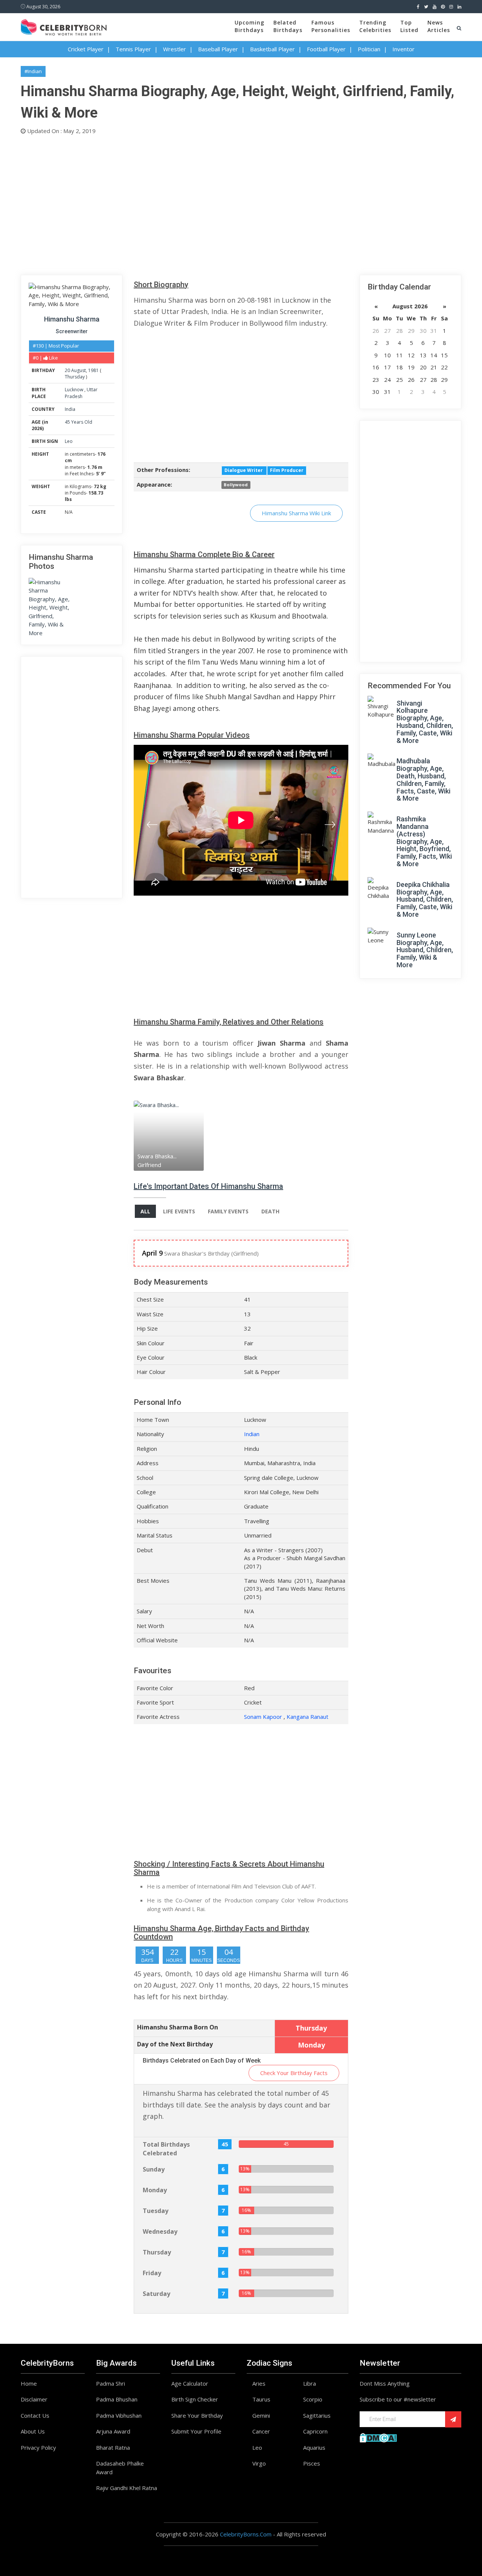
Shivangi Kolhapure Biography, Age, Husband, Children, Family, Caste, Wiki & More (425, 722)
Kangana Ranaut (307, 1717)
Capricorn (315, 2431)
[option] (169, 1136)
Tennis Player (133, 49)
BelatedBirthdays (288, 26)
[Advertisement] (241, 203)
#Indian (33, 71)
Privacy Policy (38, 2447)
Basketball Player (272, 49)
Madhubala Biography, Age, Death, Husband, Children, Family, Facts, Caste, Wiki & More (423, 780)
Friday (152, 2273)
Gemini (261, 2415)
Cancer (261, 2431)
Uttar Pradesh (81, 393)
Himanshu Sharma (72, 319)
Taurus (261, 2399)
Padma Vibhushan (119, 2415)
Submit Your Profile (196, 2431)
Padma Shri (111, 2383)
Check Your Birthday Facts (294, 2073)
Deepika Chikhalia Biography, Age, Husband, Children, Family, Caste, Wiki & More (425, 899)
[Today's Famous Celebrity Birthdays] (64, 26)
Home (29, 2383)
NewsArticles (439, 26)
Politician (369, 49)
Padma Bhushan (117, 2399)
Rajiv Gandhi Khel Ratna (127, 2488)
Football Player (326, 49)
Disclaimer (34, 2399)
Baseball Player (218, 49)
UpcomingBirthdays (249, 26)
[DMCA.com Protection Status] (378, 2437)
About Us (33, 2431)
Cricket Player (86, 49)
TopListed (409, 26)
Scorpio (313, 2399)
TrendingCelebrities (375, 26)
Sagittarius (317, 2415)
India (70, 409)
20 (67, 370)
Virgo (259, 2463)
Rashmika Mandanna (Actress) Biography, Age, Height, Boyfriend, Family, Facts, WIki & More (424, 841)
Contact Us (35, 2415)
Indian (252, 1434)
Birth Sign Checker (195, 2399)
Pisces (312, 2463)
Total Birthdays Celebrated (166, 2149)
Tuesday (156, 2211)
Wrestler (175, 49)
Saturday (156, 2294)
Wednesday (160, 2231)
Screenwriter (72, 331)
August (79, 370)
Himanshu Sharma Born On (178, 2027)
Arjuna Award (113, 2431)
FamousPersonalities (331, 26)
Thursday (75, 377)
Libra (310, 2383)
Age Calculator (190, 2383)
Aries (259, 2383)
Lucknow (75, 390)
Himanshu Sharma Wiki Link (296, 513)
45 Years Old (79, 422)
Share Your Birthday (197, 2415)
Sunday (154, 2169)
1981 (93, 370)
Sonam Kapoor (263, 1717)
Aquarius (314, 2447)
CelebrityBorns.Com (246, 2534)
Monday (155, 2190)
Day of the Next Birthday (175, 2044)
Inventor (403, 49)
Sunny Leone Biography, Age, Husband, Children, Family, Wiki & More (425, 950)
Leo (69, 441)
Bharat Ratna (113, 2447)
